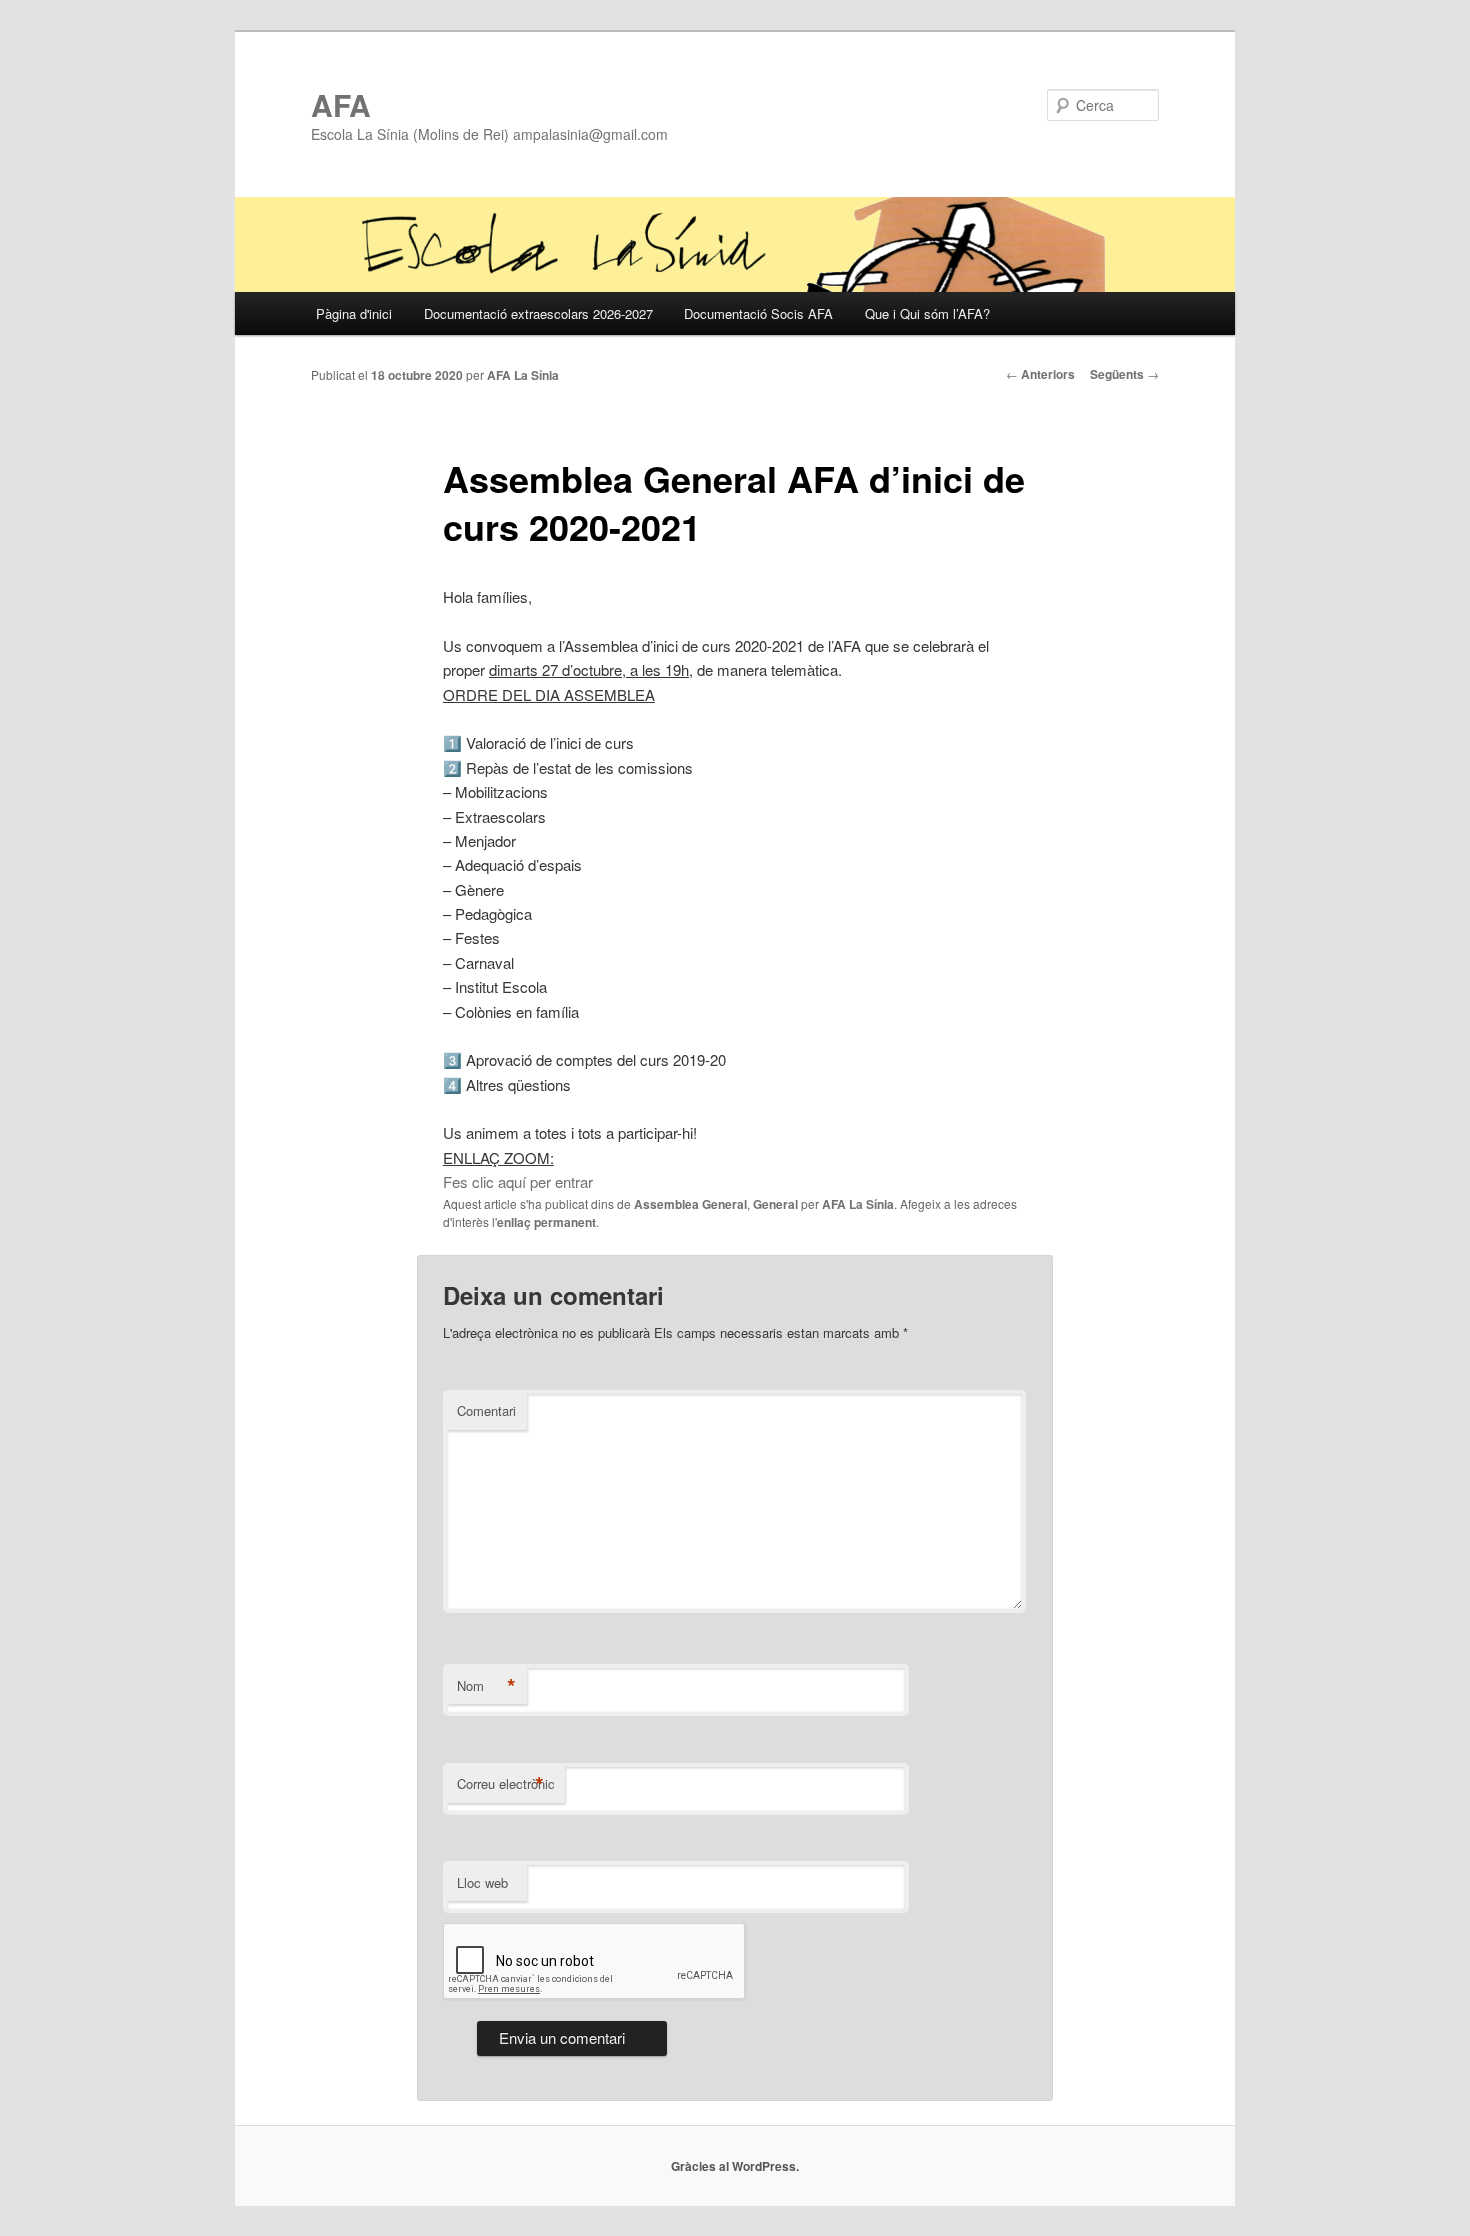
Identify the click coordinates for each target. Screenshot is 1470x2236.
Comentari (486, 1410)
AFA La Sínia (523, 375)
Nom (486, 1686)
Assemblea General (690, 1204)
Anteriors (1040, 374)
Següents (1124, 374)
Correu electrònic (506, 1784)
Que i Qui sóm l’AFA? (927, 313)
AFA (341, 104)
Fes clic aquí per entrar (518, 1181)
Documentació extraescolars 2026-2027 (538, 313)
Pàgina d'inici (354, 313)
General (775, 1204)
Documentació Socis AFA (758, 313)
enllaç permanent (546, 1222)
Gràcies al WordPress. (735, 2166)
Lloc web (482, 1882)
